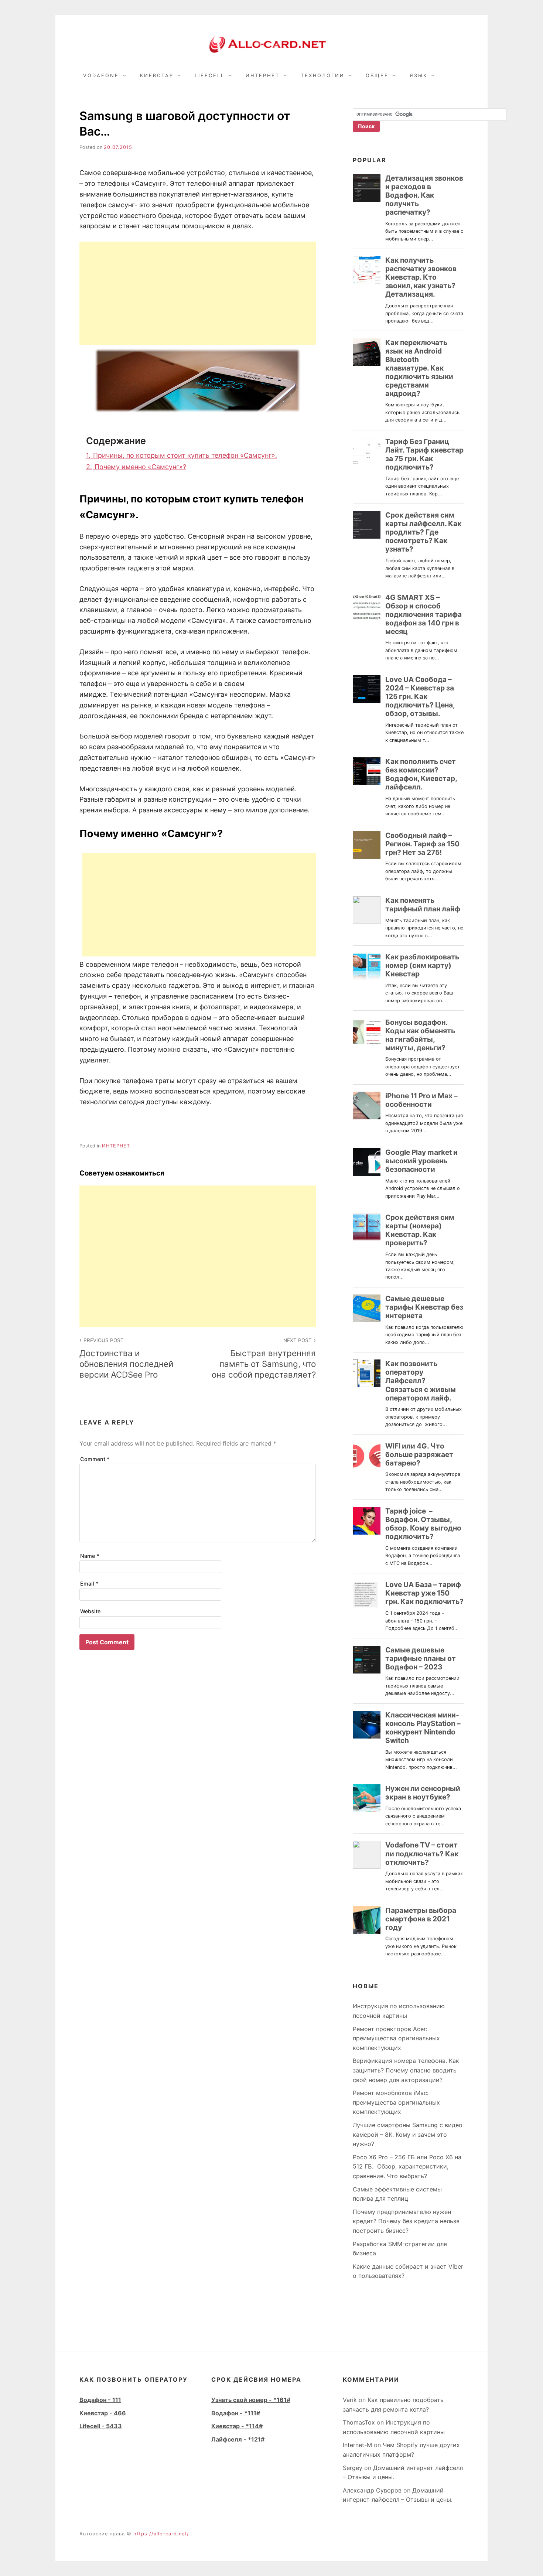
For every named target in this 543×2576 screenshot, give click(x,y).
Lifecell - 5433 (101, 2426)
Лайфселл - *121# (238, 2439)
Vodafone (101, 76)
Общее (377, 76)
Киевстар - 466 (103, 2413)
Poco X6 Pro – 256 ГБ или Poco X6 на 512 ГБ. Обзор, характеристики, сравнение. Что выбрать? (407, 2166)
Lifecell (210, 76)
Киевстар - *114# (237, 2426)
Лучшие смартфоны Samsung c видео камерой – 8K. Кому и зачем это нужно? (408, 2134)
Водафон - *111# (236, 2413)
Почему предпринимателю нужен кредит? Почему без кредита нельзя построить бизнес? (406, 2221)
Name (90, 1556)
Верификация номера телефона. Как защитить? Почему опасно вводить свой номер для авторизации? (406, 2070)
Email (89, 1584)
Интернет (263, 76)
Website (90, 1611)
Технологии (323, 76)
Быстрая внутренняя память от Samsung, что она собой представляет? (264, 1358)
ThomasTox (359, 2422)
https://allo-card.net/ (161, 2534)
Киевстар (157, 76)
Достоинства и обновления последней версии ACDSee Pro (126, 1358)
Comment (95, 1459)
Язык (419, 76)
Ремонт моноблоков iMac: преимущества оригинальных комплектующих (396, 2102)
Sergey (353, 2468)
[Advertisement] (198, 293)
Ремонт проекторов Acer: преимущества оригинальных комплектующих (396, 2038)
